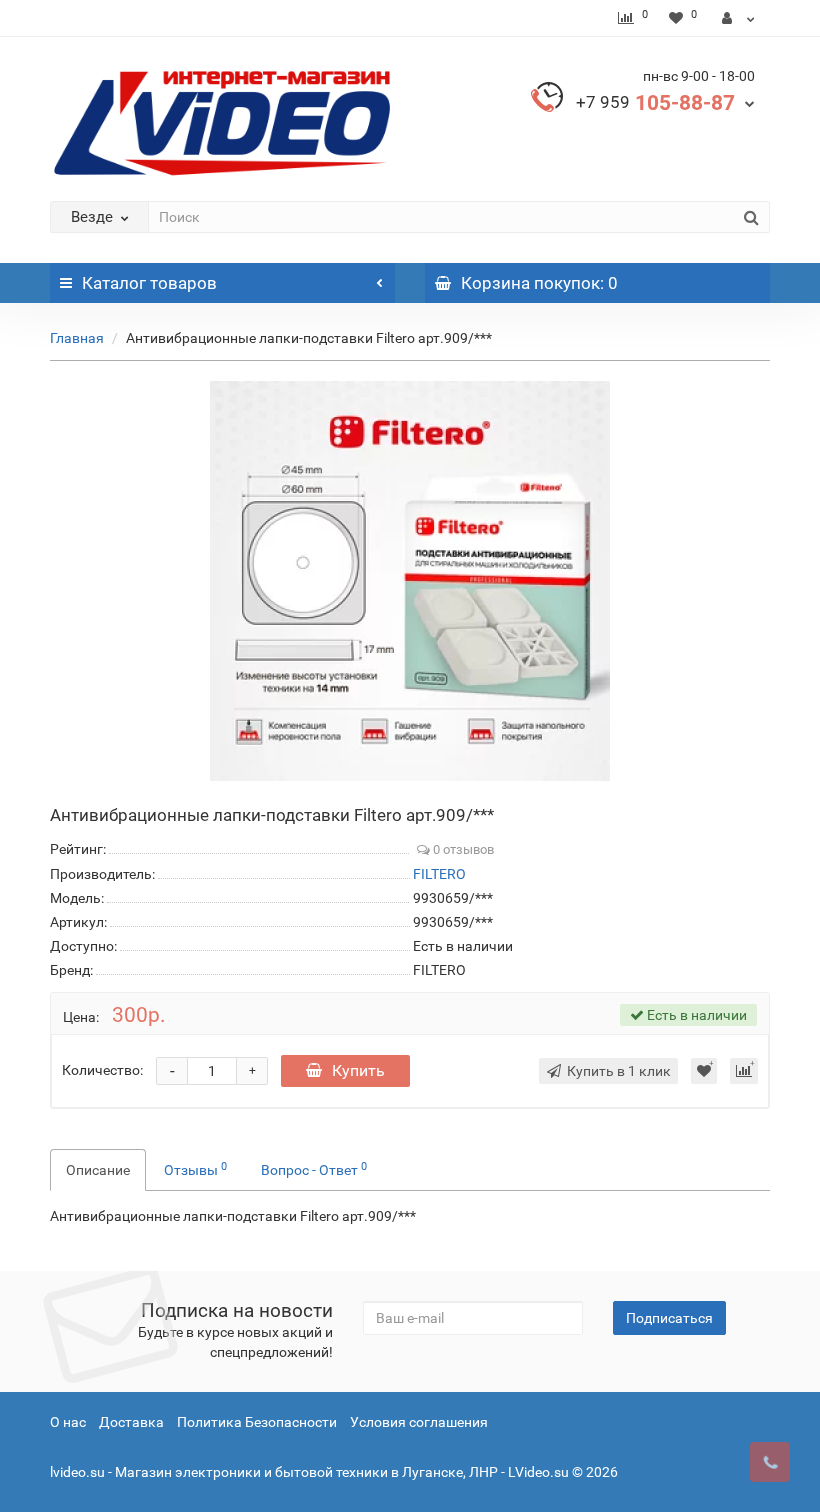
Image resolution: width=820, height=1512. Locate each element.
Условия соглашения (419, 1422)
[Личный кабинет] (738, 18)
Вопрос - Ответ (314, 1169)
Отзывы (195, 1169)
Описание (98, 1170)
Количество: (102, 1070)
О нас (68, 1422)
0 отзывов (462, 849)
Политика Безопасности (257, 1422)
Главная (77, 338)
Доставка (131, 1422)
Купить (358, 1070)
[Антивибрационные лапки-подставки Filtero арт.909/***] (410, 581)
